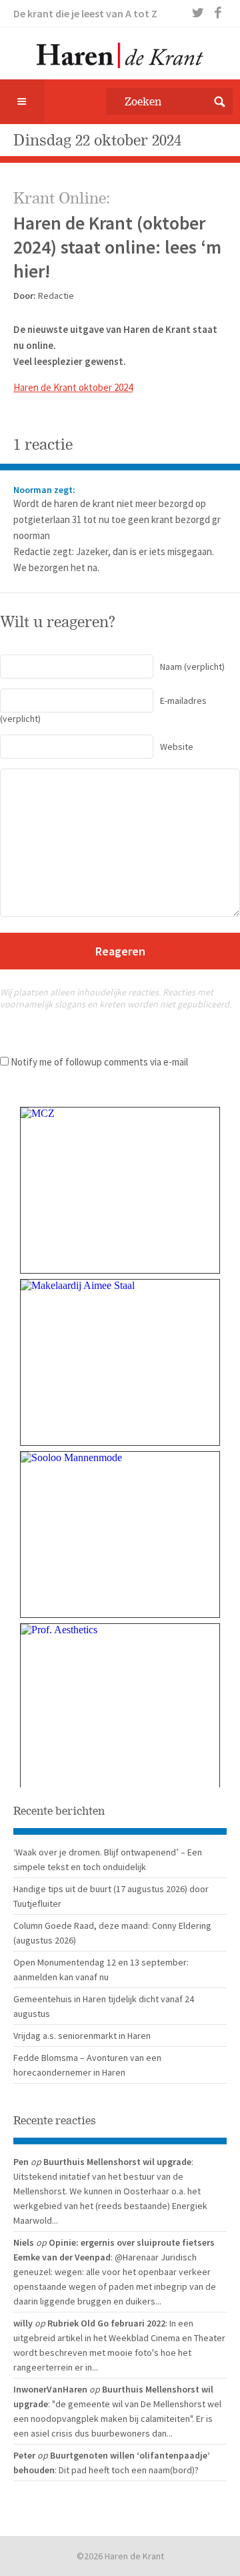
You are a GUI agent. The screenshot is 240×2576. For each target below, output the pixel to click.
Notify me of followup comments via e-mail (99, 1062)
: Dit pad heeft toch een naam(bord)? (127, 2470)
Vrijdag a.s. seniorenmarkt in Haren (82, 2036)
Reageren (120, 951)
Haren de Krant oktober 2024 (73, 387)
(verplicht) (192, 667)
